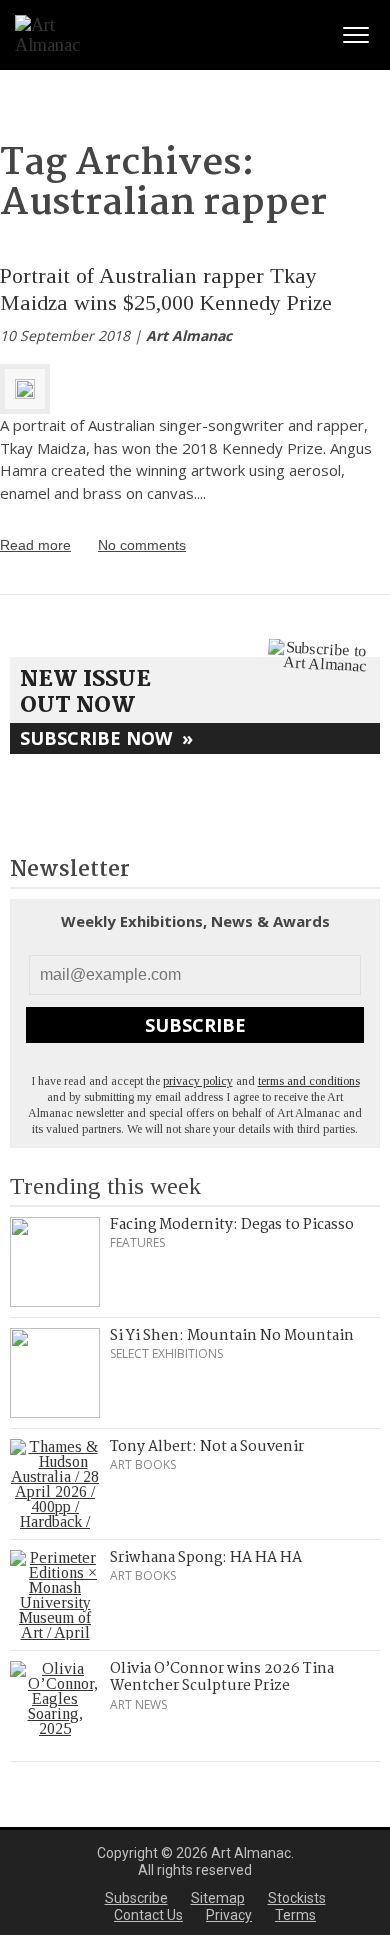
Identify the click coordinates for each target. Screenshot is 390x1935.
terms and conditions (309, 1081)
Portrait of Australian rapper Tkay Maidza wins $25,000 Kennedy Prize (166, 288)
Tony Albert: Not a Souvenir (207, 1447)
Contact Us (148, 1915)
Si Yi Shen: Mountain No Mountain (232, 1336)
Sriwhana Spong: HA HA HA (206, 1558)
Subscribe (195, 1025)
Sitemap (218, 1898)
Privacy (229, 1915)
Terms (295, 1915)
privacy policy (198, 1081)
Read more (35, 545)
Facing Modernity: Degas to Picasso (232, 1225)
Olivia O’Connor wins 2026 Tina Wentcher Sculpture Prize (222, 1678)
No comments (142, 545)
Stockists (297, 1898)
